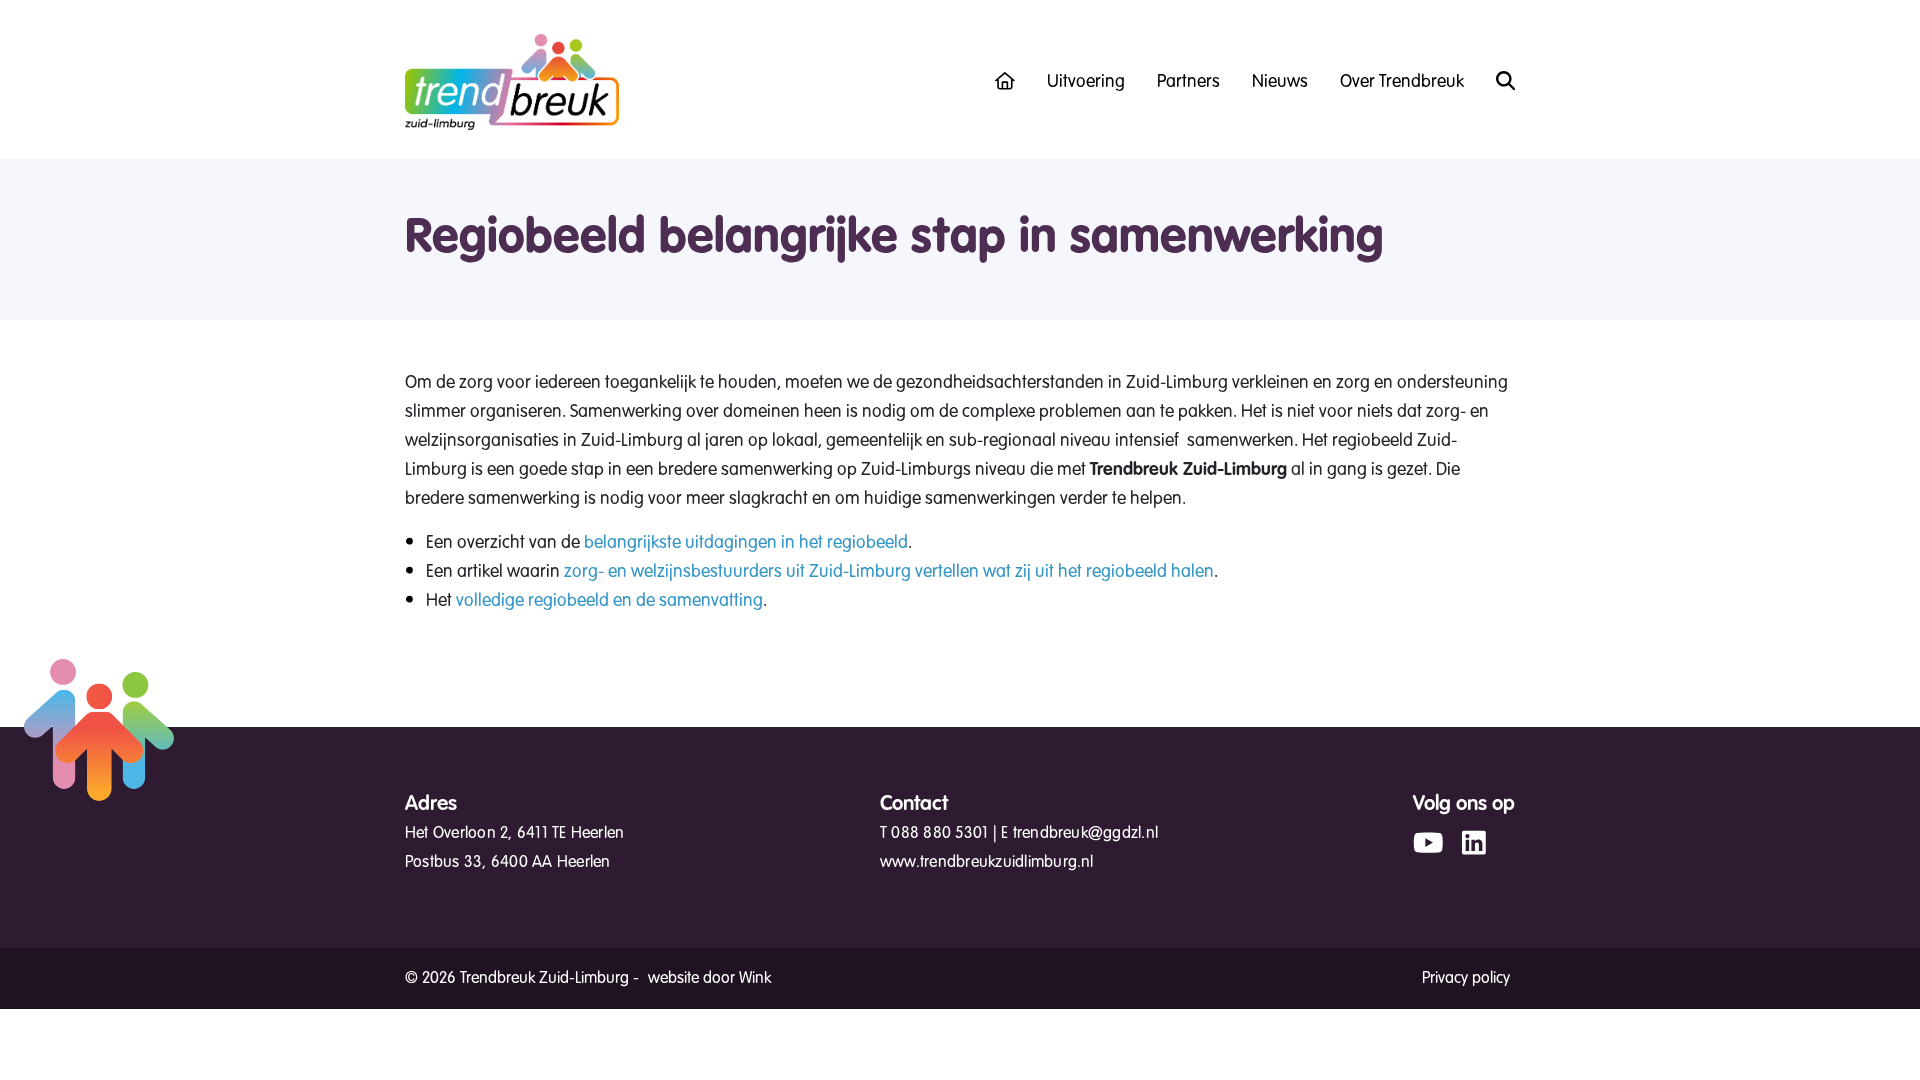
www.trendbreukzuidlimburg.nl (987, 862)
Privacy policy (1466, 978)
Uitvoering (1086, 81)
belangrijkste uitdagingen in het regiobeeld (746, 542)
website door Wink (709, 978)
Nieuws (1280, 81)
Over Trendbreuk (1402, 81)
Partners (1188, 81)
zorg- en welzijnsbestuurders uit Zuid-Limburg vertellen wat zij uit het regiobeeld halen (889, 571)
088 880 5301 (939, 833)
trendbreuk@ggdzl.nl (1086, 833)
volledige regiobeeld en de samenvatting (607, 600)
